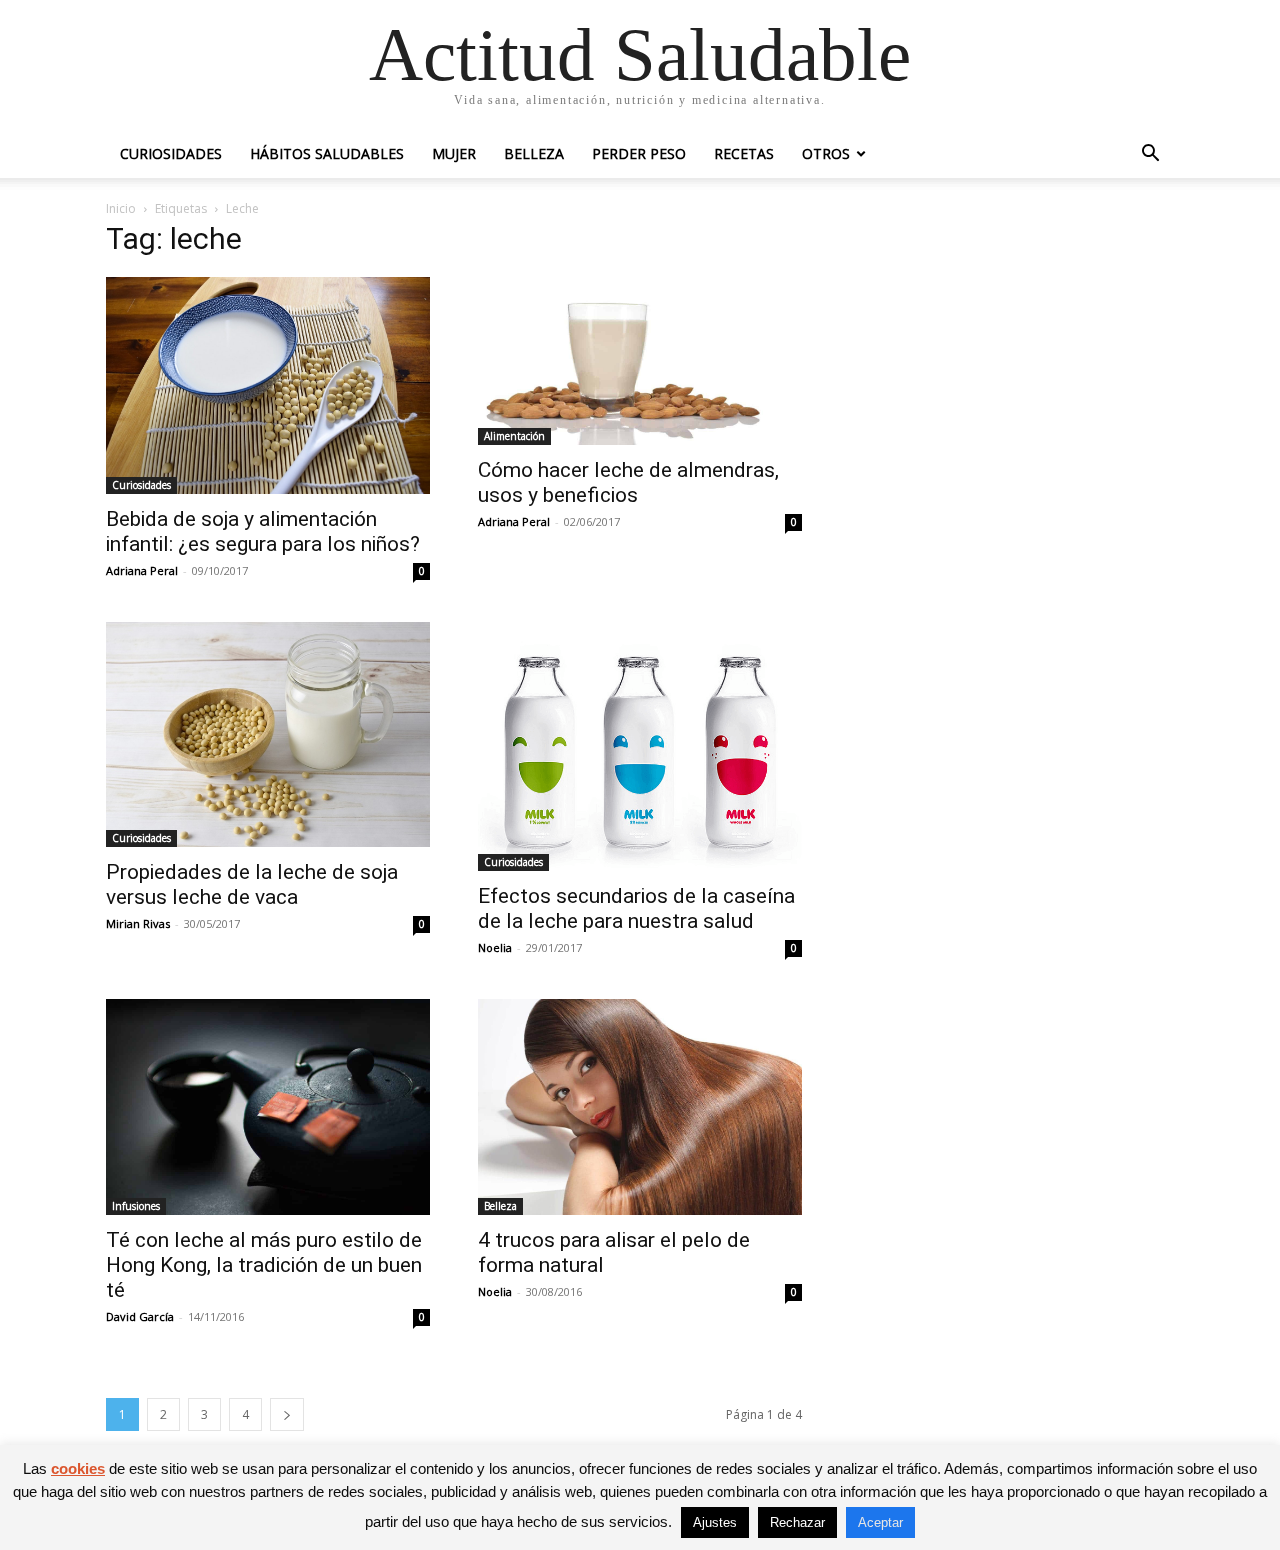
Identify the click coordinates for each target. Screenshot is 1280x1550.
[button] (1150, 155)
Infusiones (136, 1206)
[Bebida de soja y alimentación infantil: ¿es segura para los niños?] (268, 385)
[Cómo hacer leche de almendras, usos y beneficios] (640, 361)
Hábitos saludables (327, 153)
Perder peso (639, 153)
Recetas (744, 153)
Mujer (454, 153)
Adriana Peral (142, 570)
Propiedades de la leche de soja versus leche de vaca (252, 884)
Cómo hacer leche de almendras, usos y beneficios (628, 482)
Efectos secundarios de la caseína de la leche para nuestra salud (636, 908)
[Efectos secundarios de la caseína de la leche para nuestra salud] (640, 747)
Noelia (495, 947)
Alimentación (514, 436)
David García (140, 1316)
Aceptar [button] (880, 1522)
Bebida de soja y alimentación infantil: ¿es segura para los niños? (263, 531)
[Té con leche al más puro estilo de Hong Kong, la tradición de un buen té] (268, 1107)
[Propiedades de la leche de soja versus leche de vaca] (268, 735)
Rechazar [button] (797, 1522)
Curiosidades (171, 153)
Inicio (121, 208)
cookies (78, 1468)
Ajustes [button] (715, 1522)
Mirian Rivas (138, 923)
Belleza (534, 153)
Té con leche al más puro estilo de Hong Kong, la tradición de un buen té (264, 1265)
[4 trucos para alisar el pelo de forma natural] (640, 1107)
